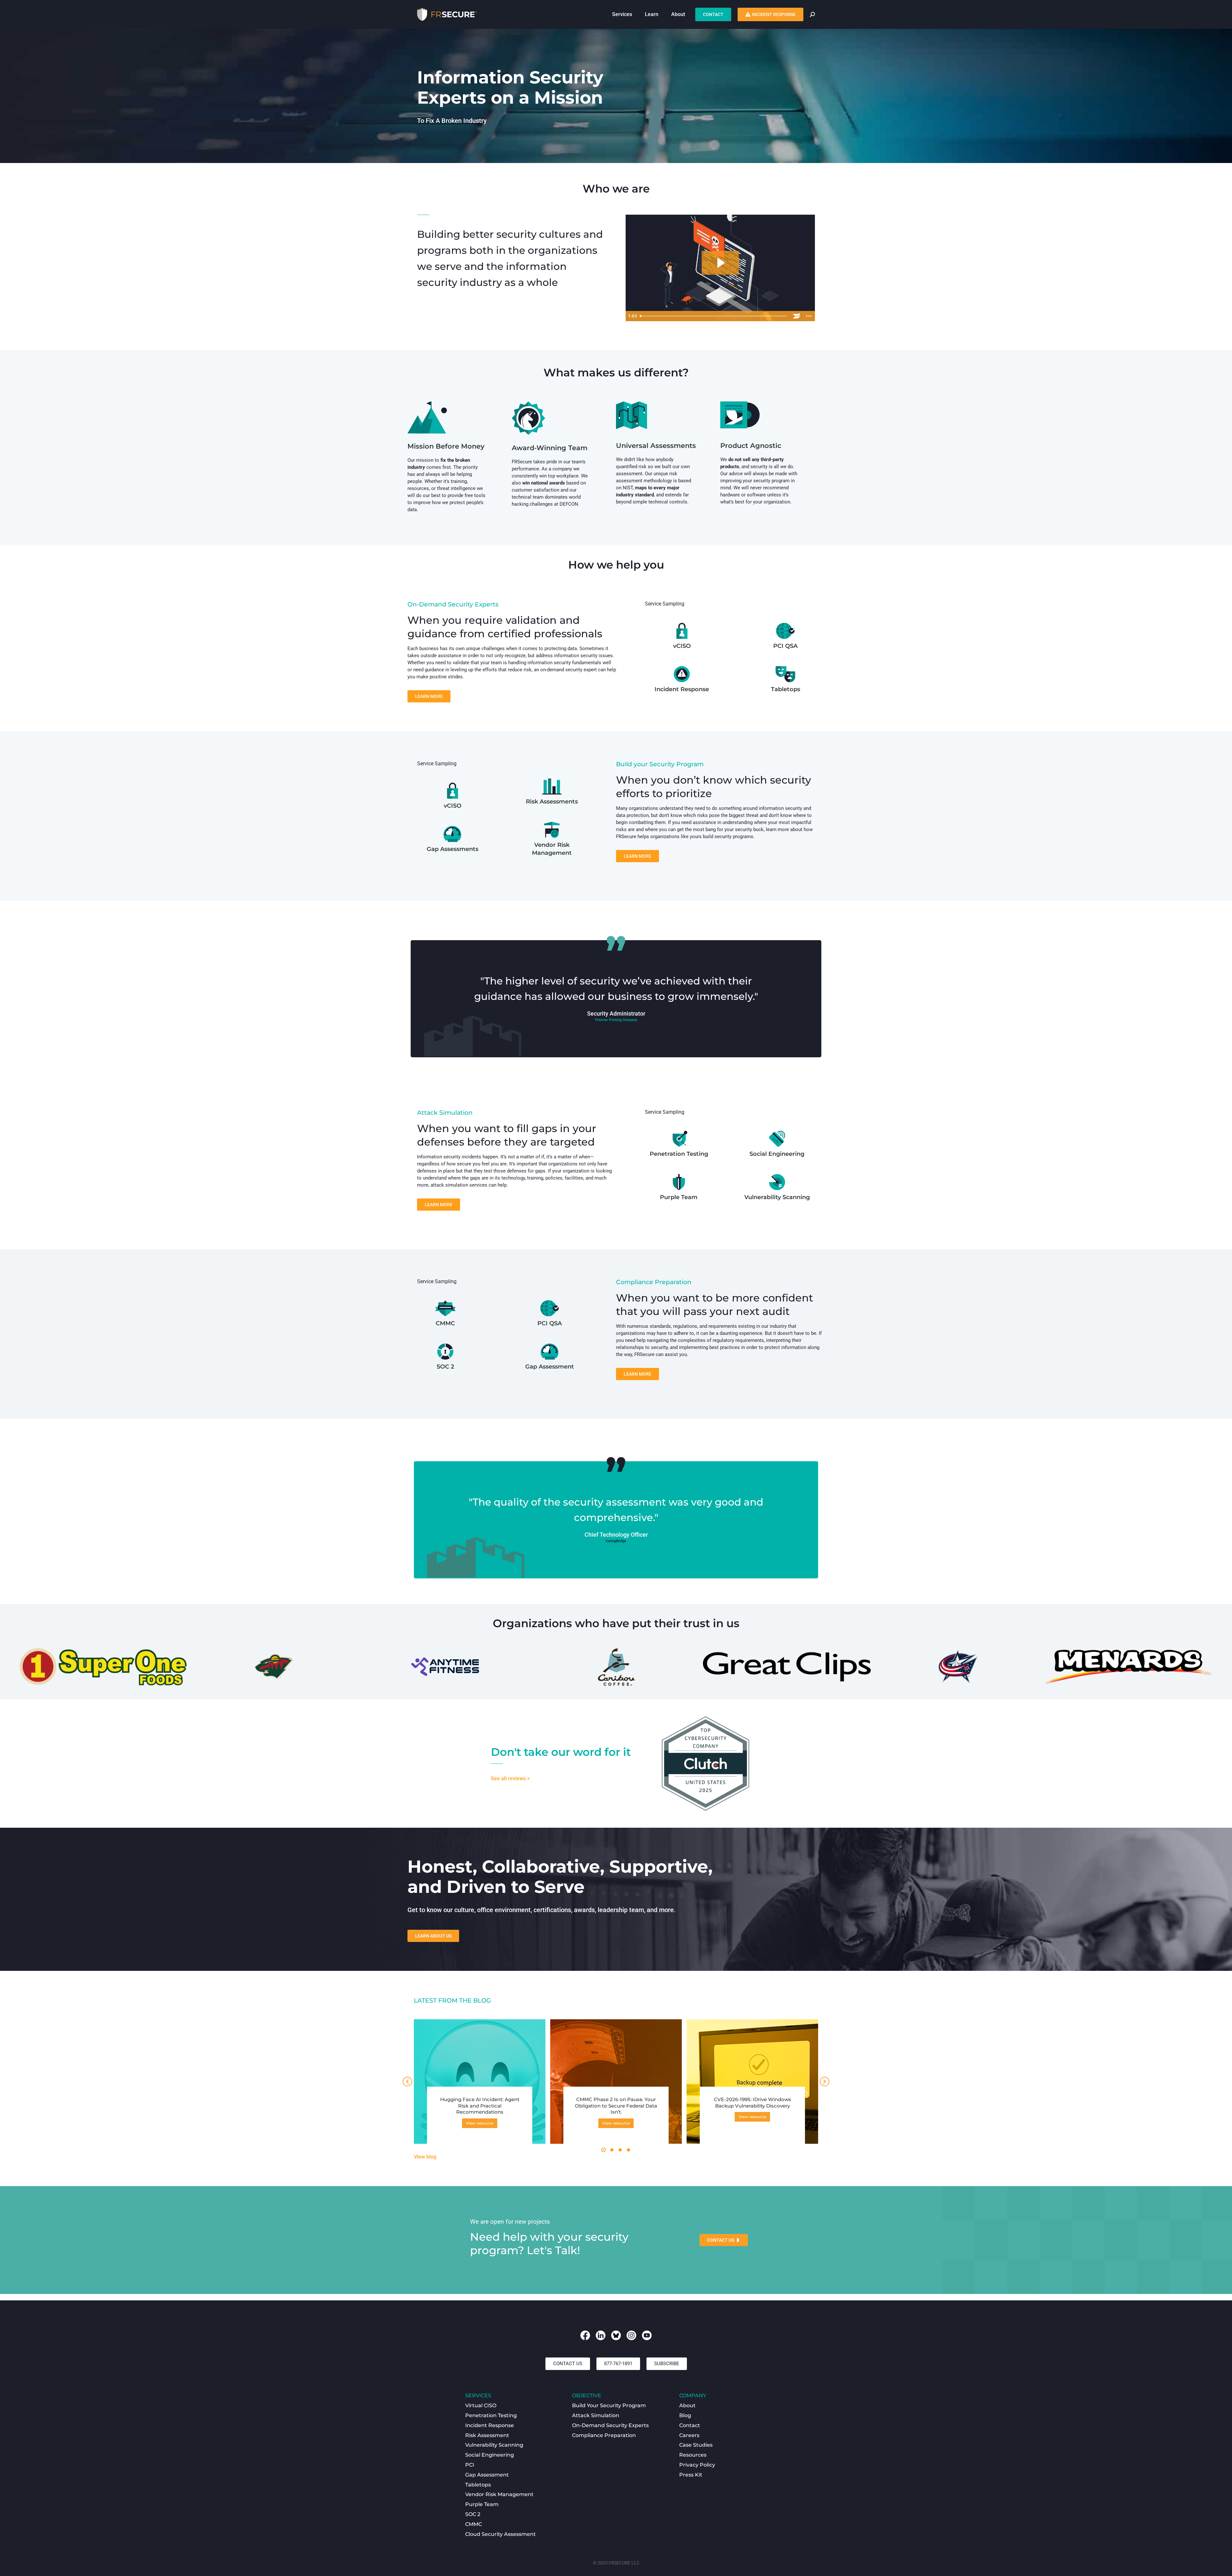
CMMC (445, 1323)
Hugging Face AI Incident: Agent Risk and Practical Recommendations (480, 2106)
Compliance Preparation (604, 2435)
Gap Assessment (550, 1367)
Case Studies (696, 2445)
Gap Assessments (453, 849)
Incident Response (682, 689)
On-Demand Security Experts (610, 2425)
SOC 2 (445, 1367)
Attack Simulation (596, 2415)
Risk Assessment (487, 2435)
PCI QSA (785, 646)
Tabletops (786, 689)
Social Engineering (777, 1154)
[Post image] (480, 2085)
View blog (425, 2157)
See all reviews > (510, 1778)
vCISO (682, 646)
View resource (480, 2123)
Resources (693, 2455)
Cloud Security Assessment (501, 2534)
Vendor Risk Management (499, 2494)
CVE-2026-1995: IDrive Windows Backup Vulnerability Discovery (753, 2103)
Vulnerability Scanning (777, 1197)
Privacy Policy (697, 2465)
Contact (690, 2425)
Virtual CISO (481, 2405)
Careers (689, 2435)
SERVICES (478, 2396)
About (687, 2405)
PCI (470, 2465)
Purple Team (679, 1197)
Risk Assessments (552, 802)
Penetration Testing (679, 1154)
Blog (685, 2415)
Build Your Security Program (609, 2405)
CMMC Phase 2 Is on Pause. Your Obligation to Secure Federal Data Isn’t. (616, 2106)
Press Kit (691, 2475)
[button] (603, 2150)
